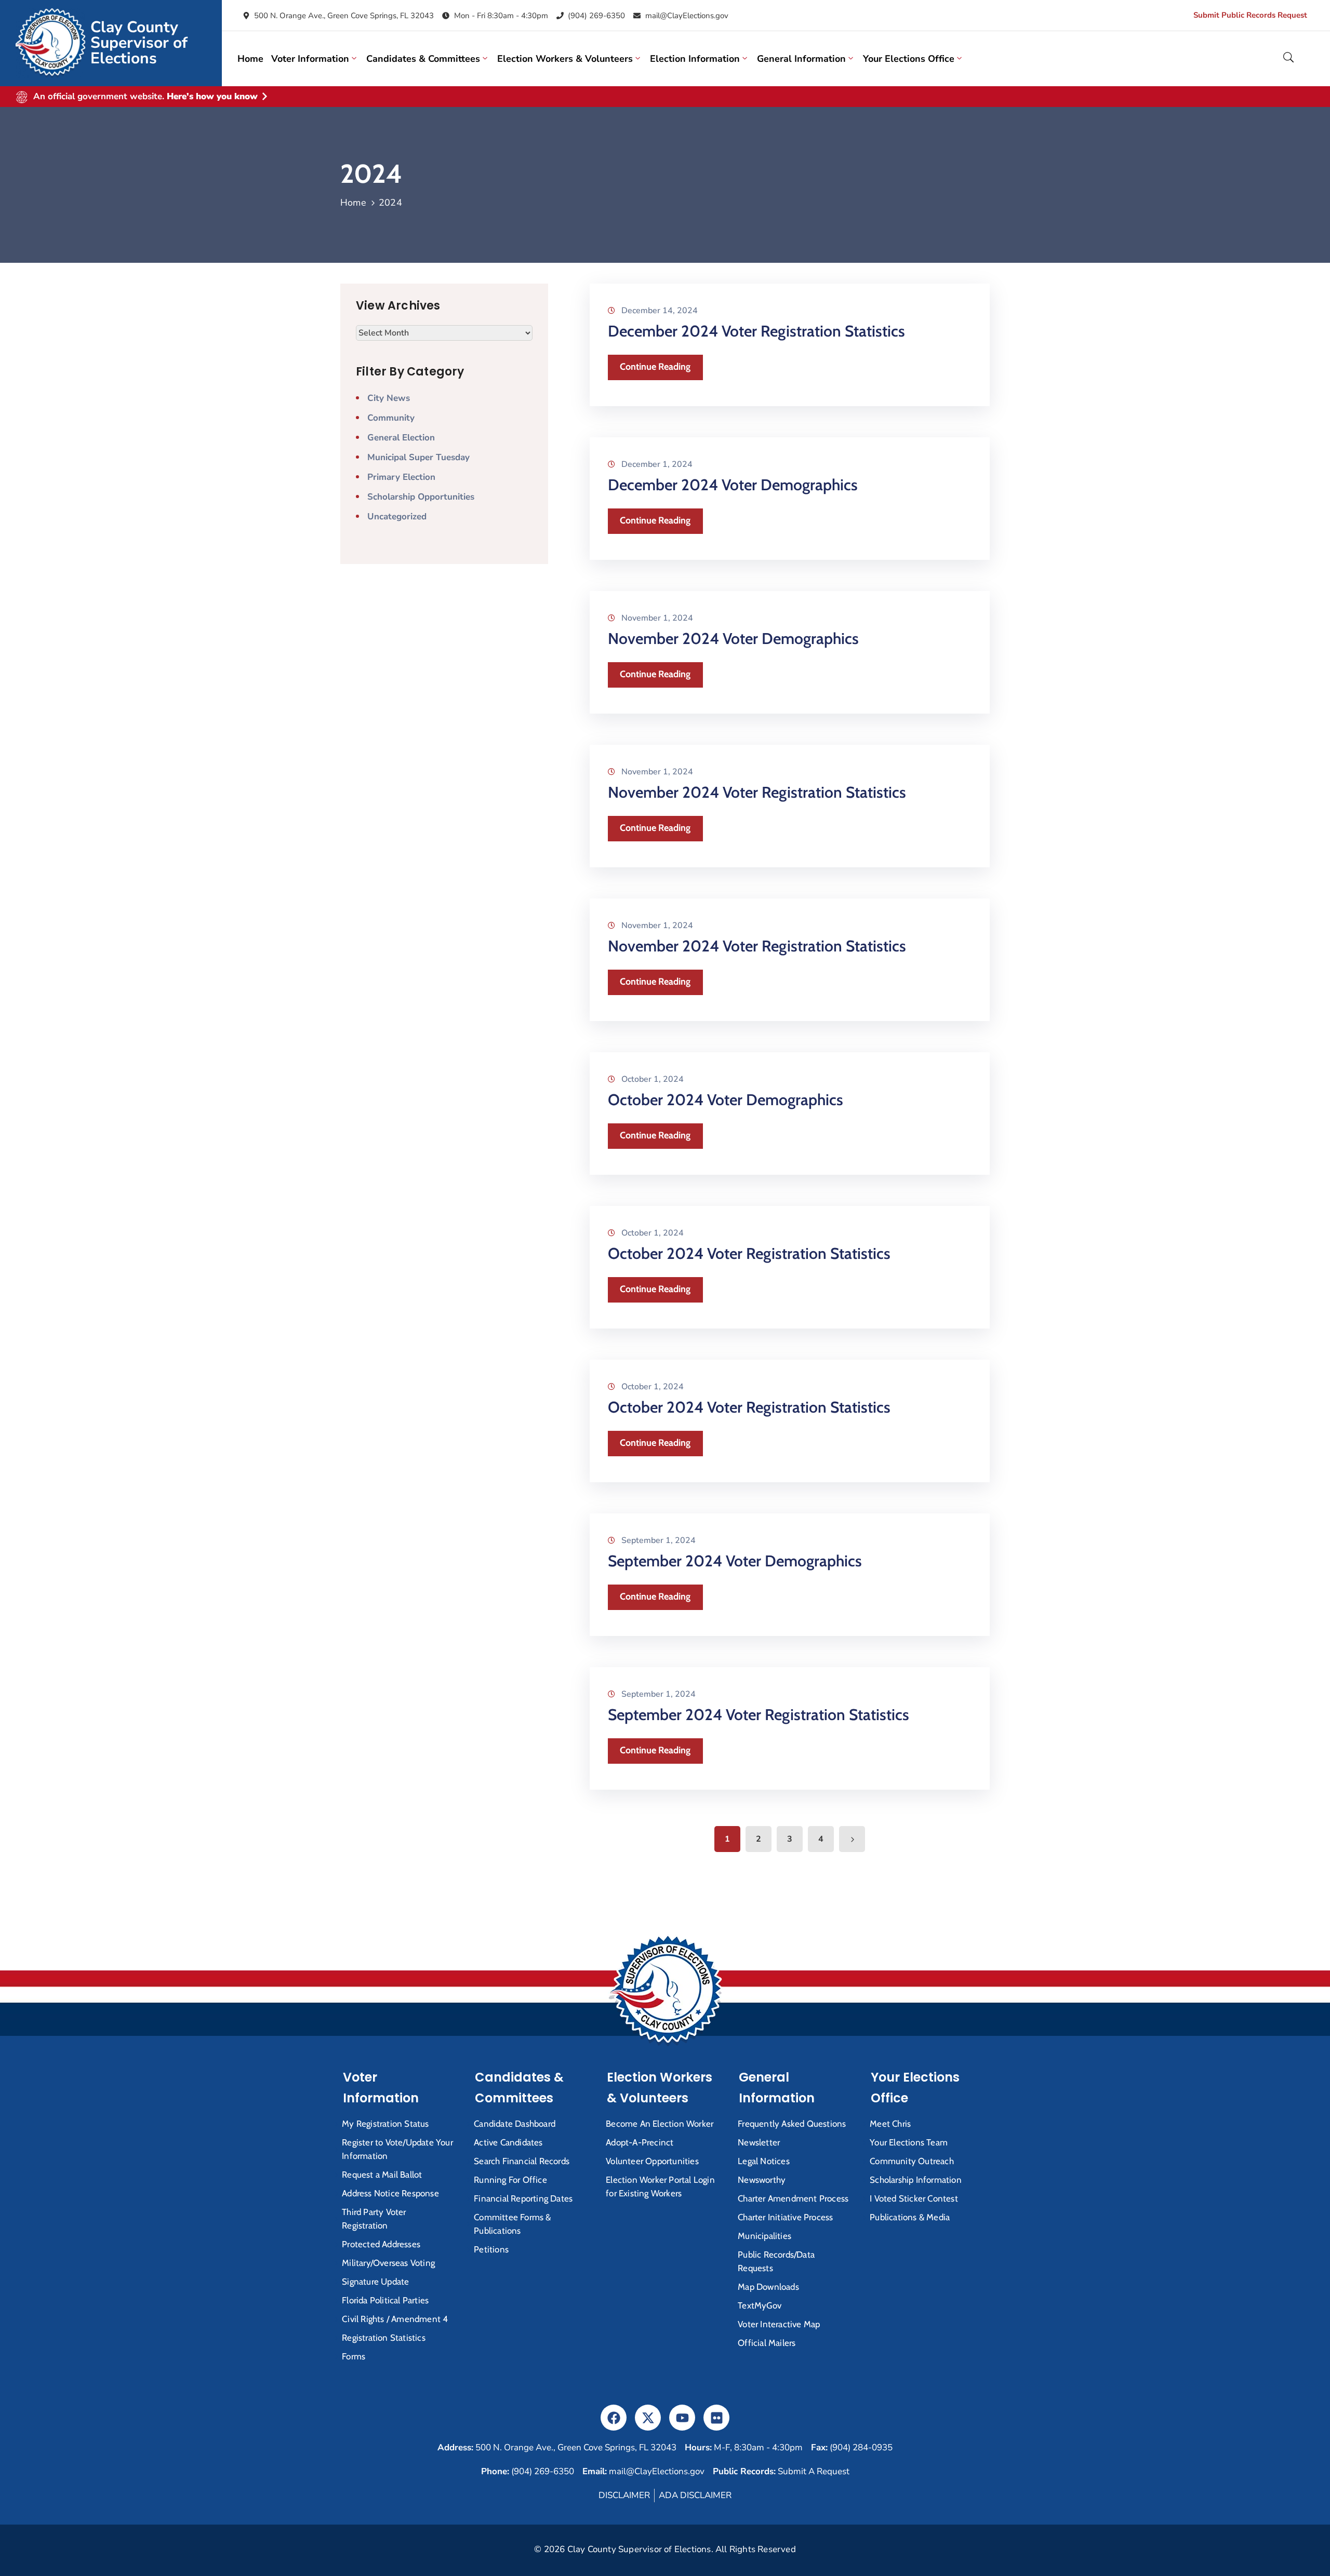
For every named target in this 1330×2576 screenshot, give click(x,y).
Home (250, 59)
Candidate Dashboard (515, 2124)
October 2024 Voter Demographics (726, 1100)
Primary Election (401, 477)
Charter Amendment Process (793, 2198)
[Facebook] (614, 2418)
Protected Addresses (381, 2244)
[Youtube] (682, 2418)
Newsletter (759, 2142)
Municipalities (764, 2236)
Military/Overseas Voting (388, 2263)
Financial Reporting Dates (523, 2198)
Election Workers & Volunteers (565, 59)
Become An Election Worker (660, 2124)
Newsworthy (762, 2180)
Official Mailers (767, 2343)
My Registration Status (385, 2124)
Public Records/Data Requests (776, 2261)
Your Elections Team (909, 2142)
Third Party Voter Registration (374, 2219)
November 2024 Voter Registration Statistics (757, 792)
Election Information (695, 59)
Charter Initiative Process (785, 2217)
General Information (801, 59)
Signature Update (375, 2282)
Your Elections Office (909, 59)
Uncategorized (397, 516)
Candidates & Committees (423, 59)
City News (389, 398)
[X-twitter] (648, 2418)
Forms (354, 2356)
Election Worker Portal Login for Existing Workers (660, 2186)
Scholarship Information (916, 2180)
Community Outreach (912, 2161)
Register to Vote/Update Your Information (397, 2149)
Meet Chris (890, 2124)
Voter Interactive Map (779, 2324)
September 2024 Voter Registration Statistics (759, 1715)
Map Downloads (768, 2287)
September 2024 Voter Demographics (735, 1561)
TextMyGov (760, 2305)
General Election (401, 438)
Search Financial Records (522, 2161)
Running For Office (510, 2180)
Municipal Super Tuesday (418, 457)
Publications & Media (910, 2217)
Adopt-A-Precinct (640, 2142)
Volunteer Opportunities (652, 2161)
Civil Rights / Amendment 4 (395, 2319)
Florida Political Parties (385, 2300)
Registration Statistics (384, 2338)
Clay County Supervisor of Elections (139, 43)
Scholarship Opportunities (421, 497)
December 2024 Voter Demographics (733, 485)
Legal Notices (764, 2161)
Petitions (491, 2249)
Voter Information (310, 59)
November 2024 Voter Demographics (733, 639)
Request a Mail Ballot (382, 2175)
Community (391, 418)
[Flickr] (716, 2418)
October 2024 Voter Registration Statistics (749, 1253)
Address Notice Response (390, 2193)
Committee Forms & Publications (512, 2224)
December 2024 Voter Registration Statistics (756, 331)
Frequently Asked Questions (792, 2124)
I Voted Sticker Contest (914, 2198)
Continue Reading (655, 367)
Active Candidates (508, 2142)
